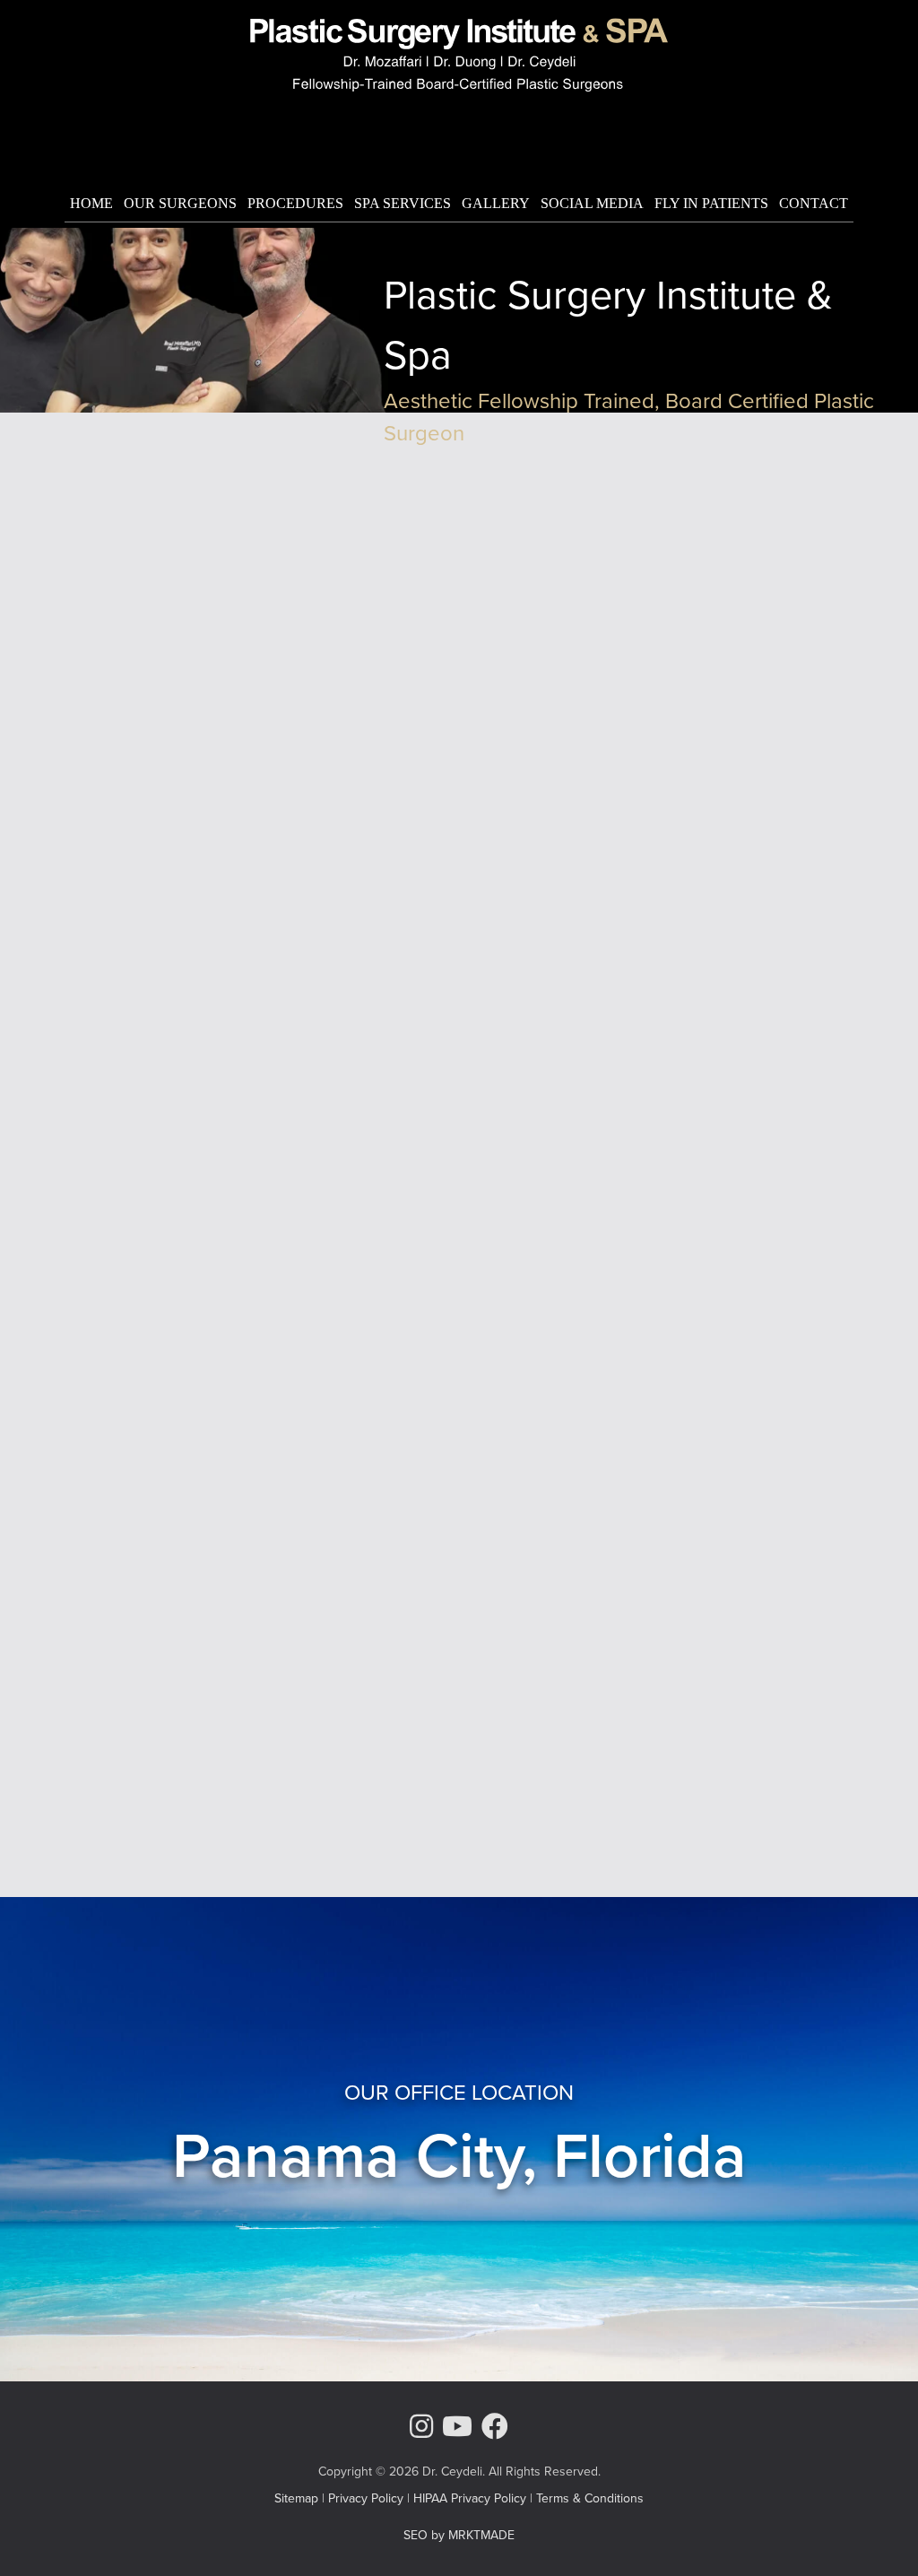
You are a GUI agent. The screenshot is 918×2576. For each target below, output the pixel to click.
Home (91, 203)
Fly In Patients (711, 203)
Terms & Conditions (590, 2498)
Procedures (295, 203)
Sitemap (296, 2498)
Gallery (496, 203)
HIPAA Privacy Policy (470, 2498)
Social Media (592, 203)
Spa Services (403, 203)
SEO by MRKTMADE (459, 2535)
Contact (814, 203)
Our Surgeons (180, 203)
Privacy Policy (366, 2498)
